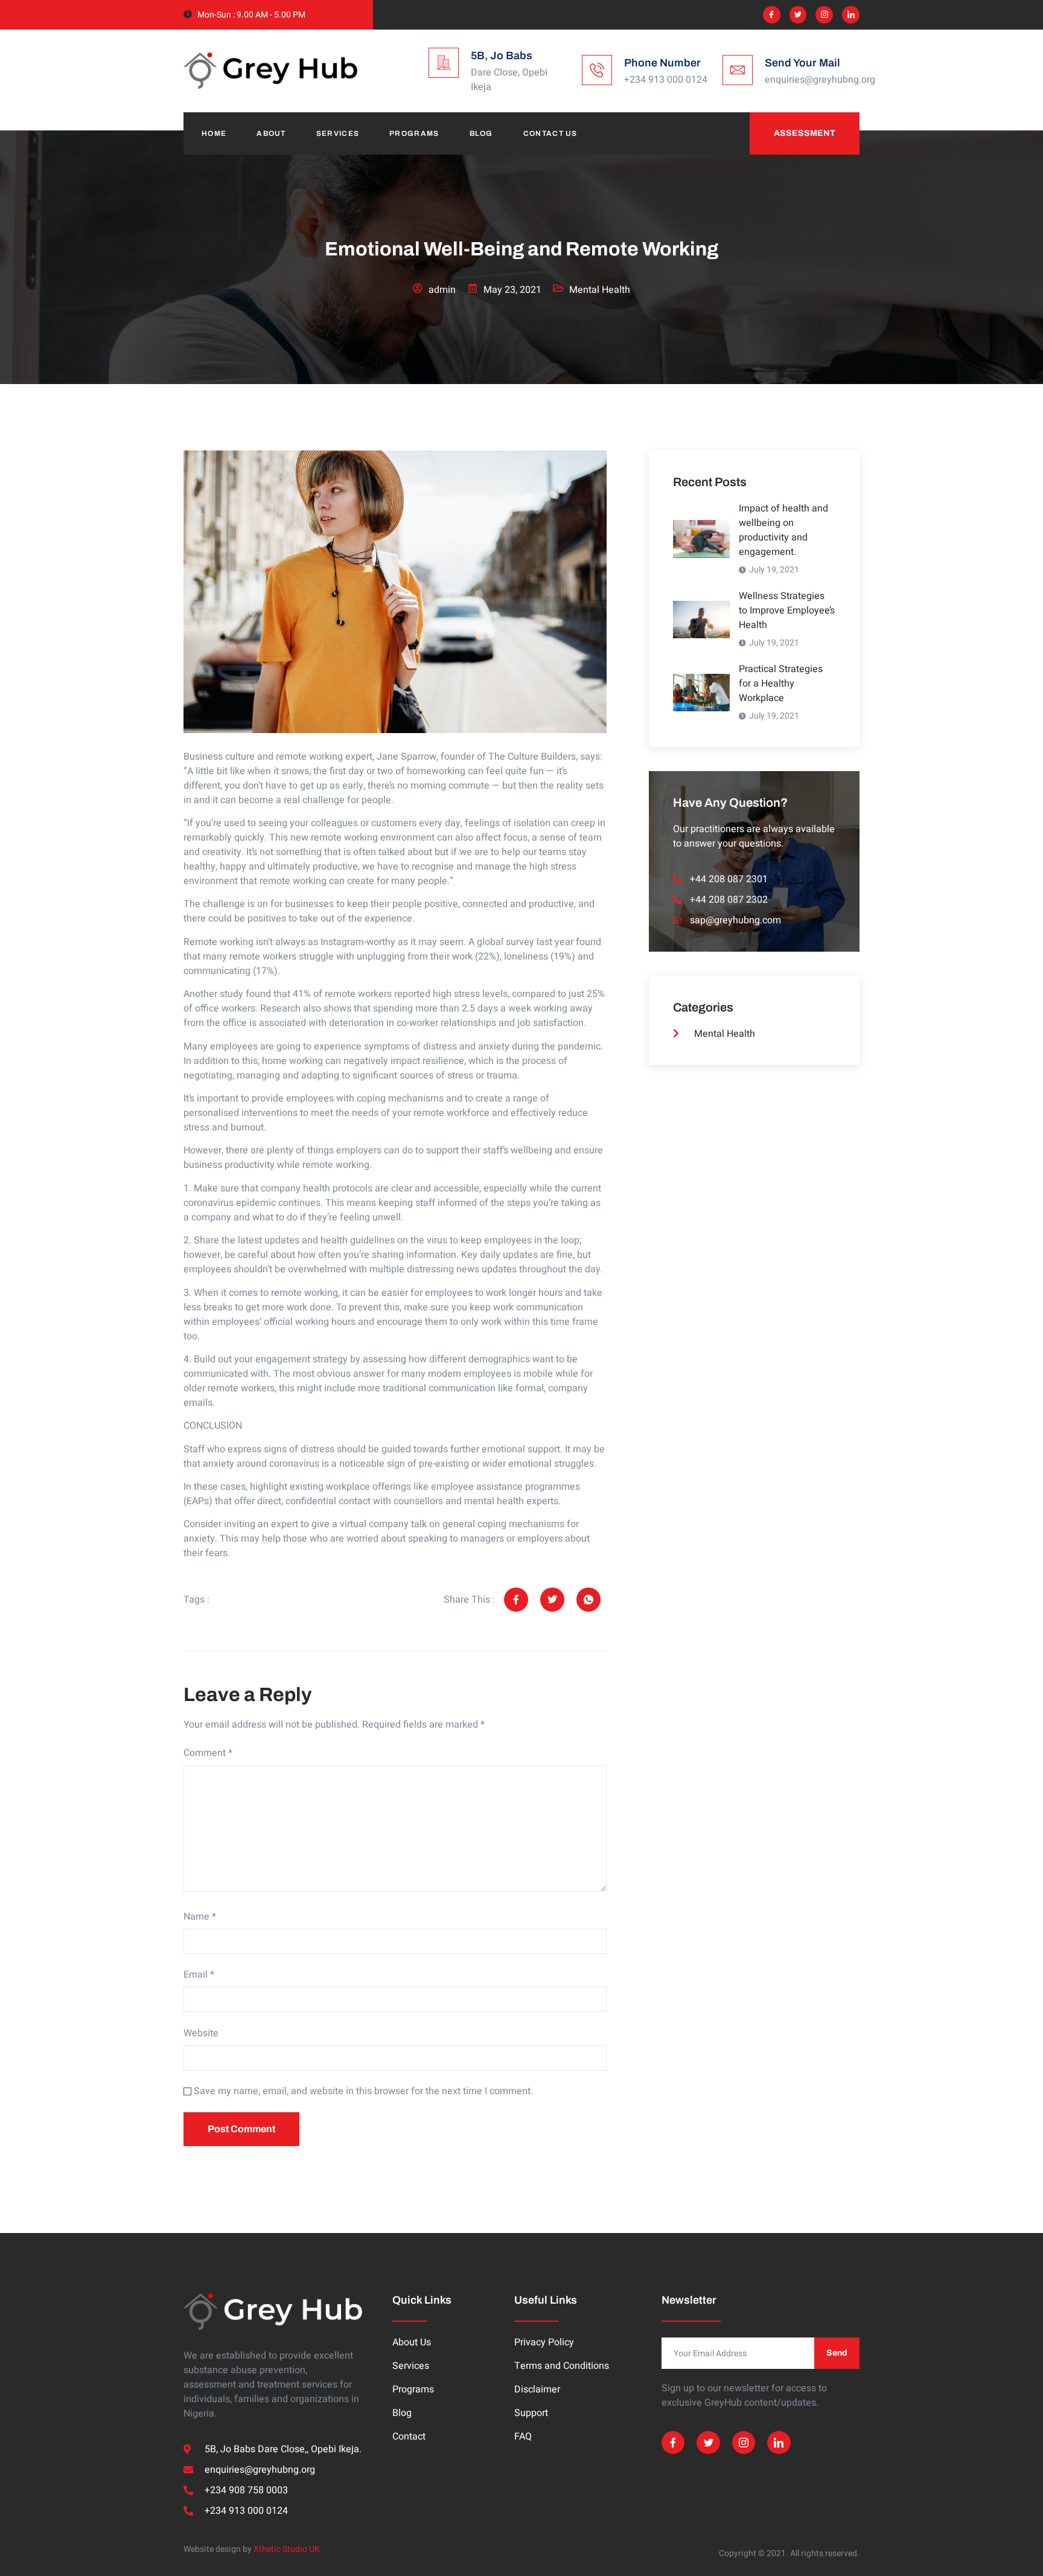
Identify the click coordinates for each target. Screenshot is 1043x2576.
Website (201, 2033)
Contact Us (550, 133)
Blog (481, 133)
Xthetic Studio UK (287, 2549)
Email (199, 1975)
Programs (414, 133)
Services (338, 133)
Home (214, 133)
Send (837, 2353)
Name (200, 1917)
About (271, 133)
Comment (208, 1753)
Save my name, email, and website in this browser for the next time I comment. (363, 2091)
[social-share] (516, 1600)
